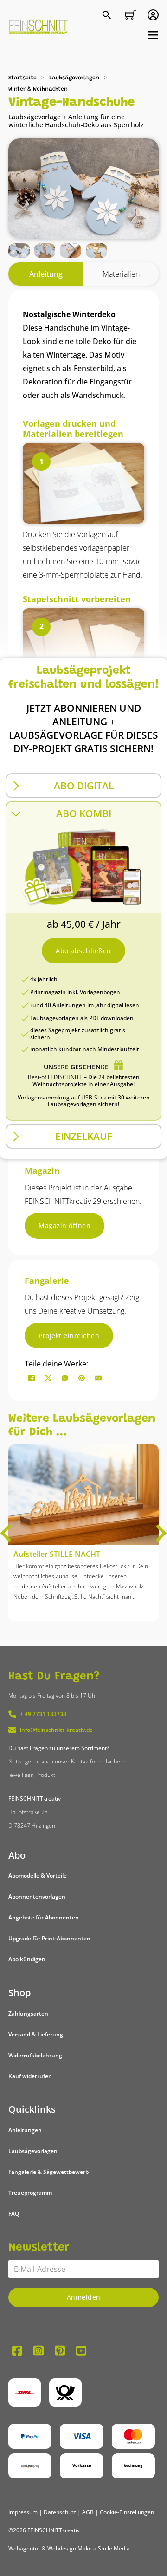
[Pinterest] (82, 1378)
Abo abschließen (83, 951)
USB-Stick (94, 1097)
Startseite (22, 78)
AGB (88, 2512)
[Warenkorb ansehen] (130, 15)
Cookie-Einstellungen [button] (127, 2512)
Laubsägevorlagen (74, 78)
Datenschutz (60, 2512)
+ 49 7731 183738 (43, 1714)
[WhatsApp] (65, 1378)
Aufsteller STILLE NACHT (57, 1554)
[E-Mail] (98, 1378)
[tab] (46, 274)
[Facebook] (32, 1378)
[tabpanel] (83, 716)
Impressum (23, 2512)
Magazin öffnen (64, 1226)
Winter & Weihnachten (38, 89)
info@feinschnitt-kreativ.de (56, 1730)
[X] (48, 1378)
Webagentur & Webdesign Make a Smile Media (69, 2548)
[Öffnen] (153, 35)
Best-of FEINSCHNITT (55, 1077)
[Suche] (108, 16)
